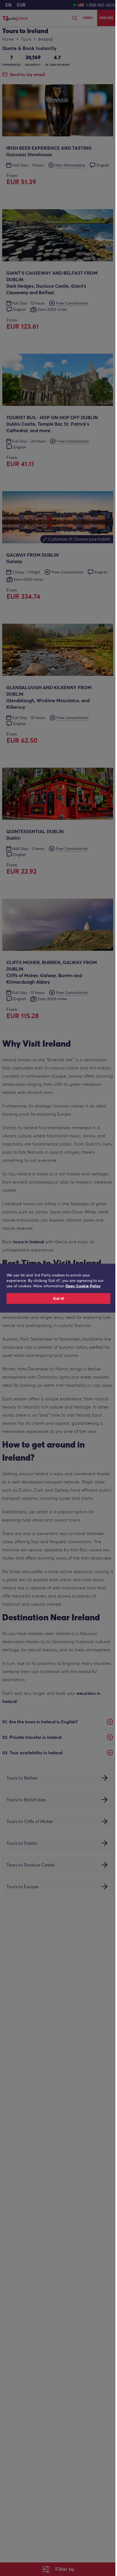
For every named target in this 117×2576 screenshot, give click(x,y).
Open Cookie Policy (83, 1286)
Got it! (59, 1298)
